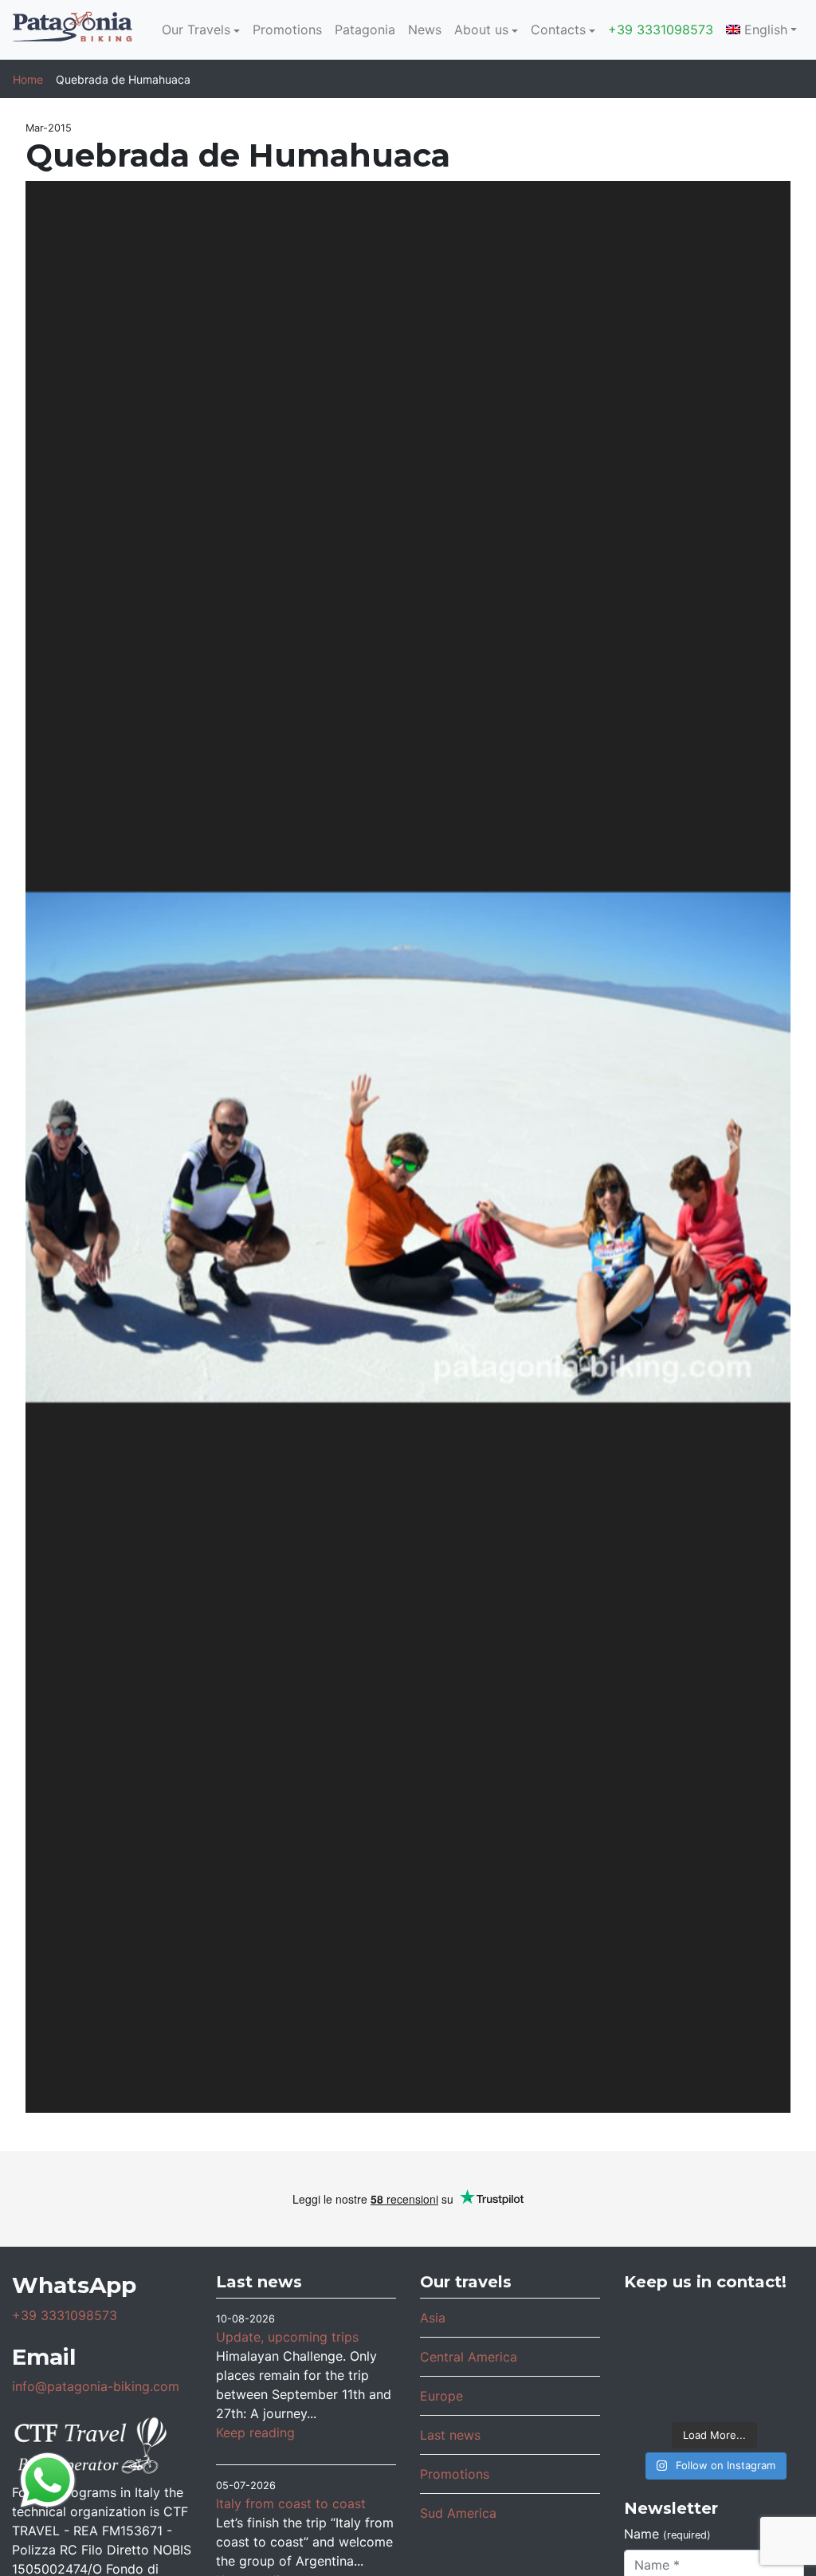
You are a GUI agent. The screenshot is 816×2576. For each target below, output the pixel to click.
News (425, 29)
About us (481, 29)
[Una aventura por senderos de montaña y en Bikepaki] (774, 2358)
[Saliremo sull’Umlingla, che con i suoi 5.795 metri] (774, 2392)
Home (28, 79)
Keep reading (255, 2432)
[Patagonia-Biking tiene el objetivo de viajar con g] (654, 2392)
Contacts (558, 29)
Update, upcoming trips (287, 2337)
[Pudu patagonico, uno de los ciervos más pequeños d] (714, 2324)
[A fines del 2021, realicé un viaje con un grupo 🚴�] (714, 2358)
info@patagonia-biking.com (96, 2386)
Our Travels (196, 29)
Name (667, 2534)
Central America (469, 2357)
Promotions (287, 29)
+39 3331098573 (661, 29)
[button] (83, 1147)
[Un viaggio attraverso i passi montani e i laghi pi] (654, 2358)
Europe (441, 2396)
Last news (450, 2435)
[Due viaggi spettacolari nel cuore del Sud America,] (774, 2324)
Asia (433, 2318)
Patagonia (365, 29)
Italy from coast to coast (291, 2503)
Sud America (458, 2513)
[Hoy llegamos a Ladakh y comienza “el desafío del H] (654, 2324)
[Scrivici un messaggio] (48, 2479)
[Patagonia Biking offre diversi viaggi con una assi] (714, 2392)
